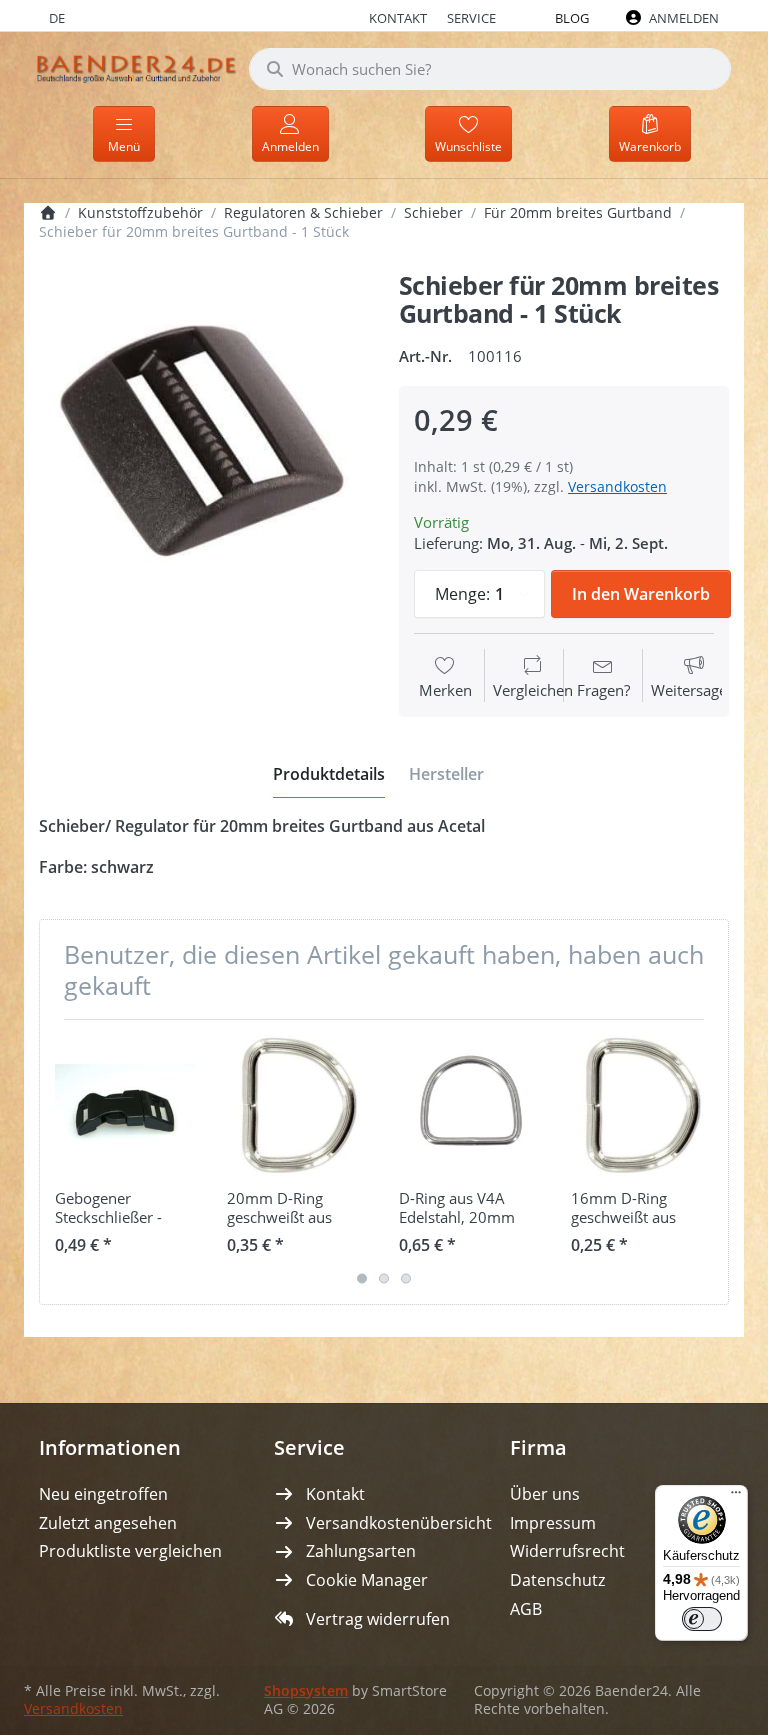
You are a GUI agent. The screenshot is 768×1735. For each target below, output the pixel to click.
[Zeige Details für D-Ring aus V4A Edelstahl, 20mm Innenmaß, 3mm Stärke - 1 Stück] (469, 1105)
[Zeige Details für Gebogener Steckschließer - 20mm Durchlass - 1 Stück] (125, 1105)
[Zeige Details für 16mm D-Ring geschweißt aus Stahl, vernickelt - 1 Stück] (641, 1105)
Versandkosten (617, 486)
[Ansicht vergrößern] (204, 437)
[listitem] (204, 437)
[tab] (329, 774)
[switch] (702, 1619)
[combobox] (490, 69)
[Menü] (736, 1497)
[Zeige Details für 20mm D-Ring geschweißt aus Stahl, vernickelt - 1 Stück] (297, 1105)
